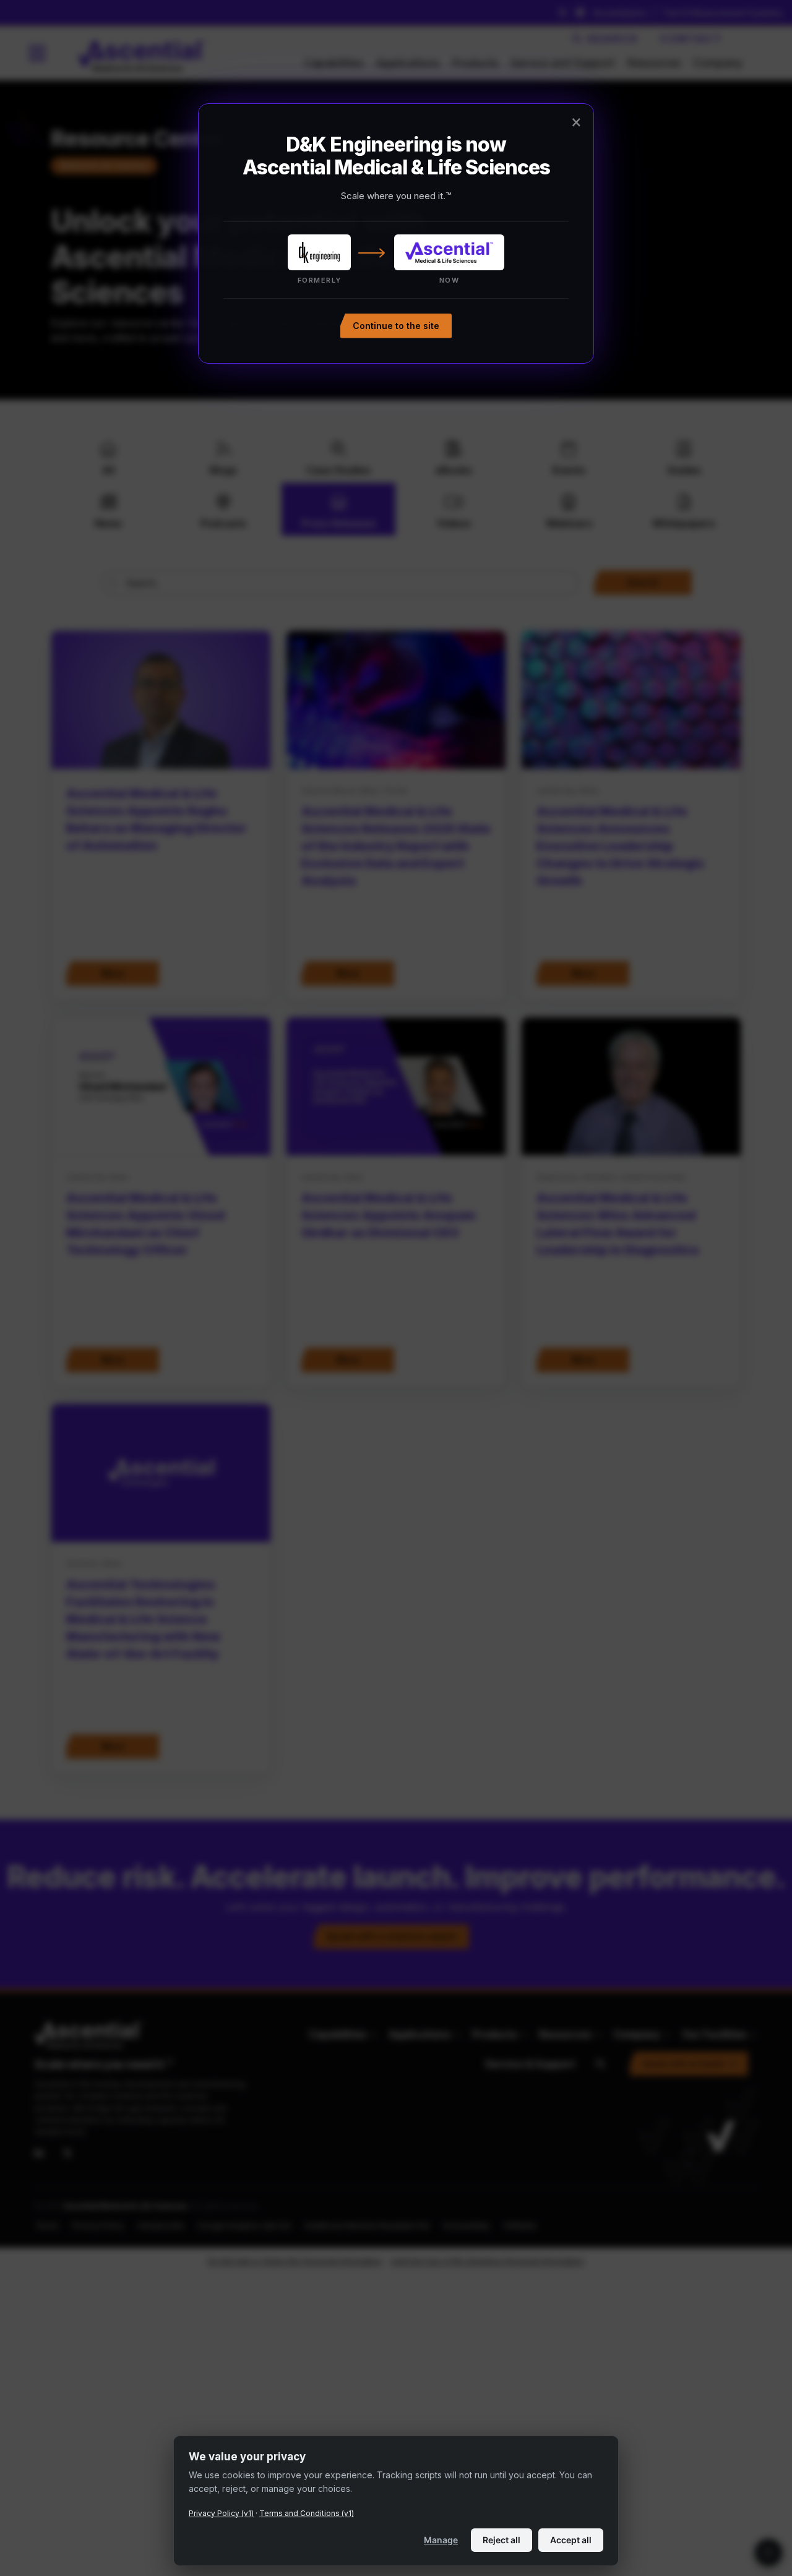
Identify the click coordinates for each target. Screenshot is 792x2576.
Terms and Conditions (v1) (307, 2513)
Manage (441, 2540)
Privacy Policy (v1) (221, 2513)
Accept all (571, 2540)
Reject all (501, 2540)
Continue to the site (396, 325)
